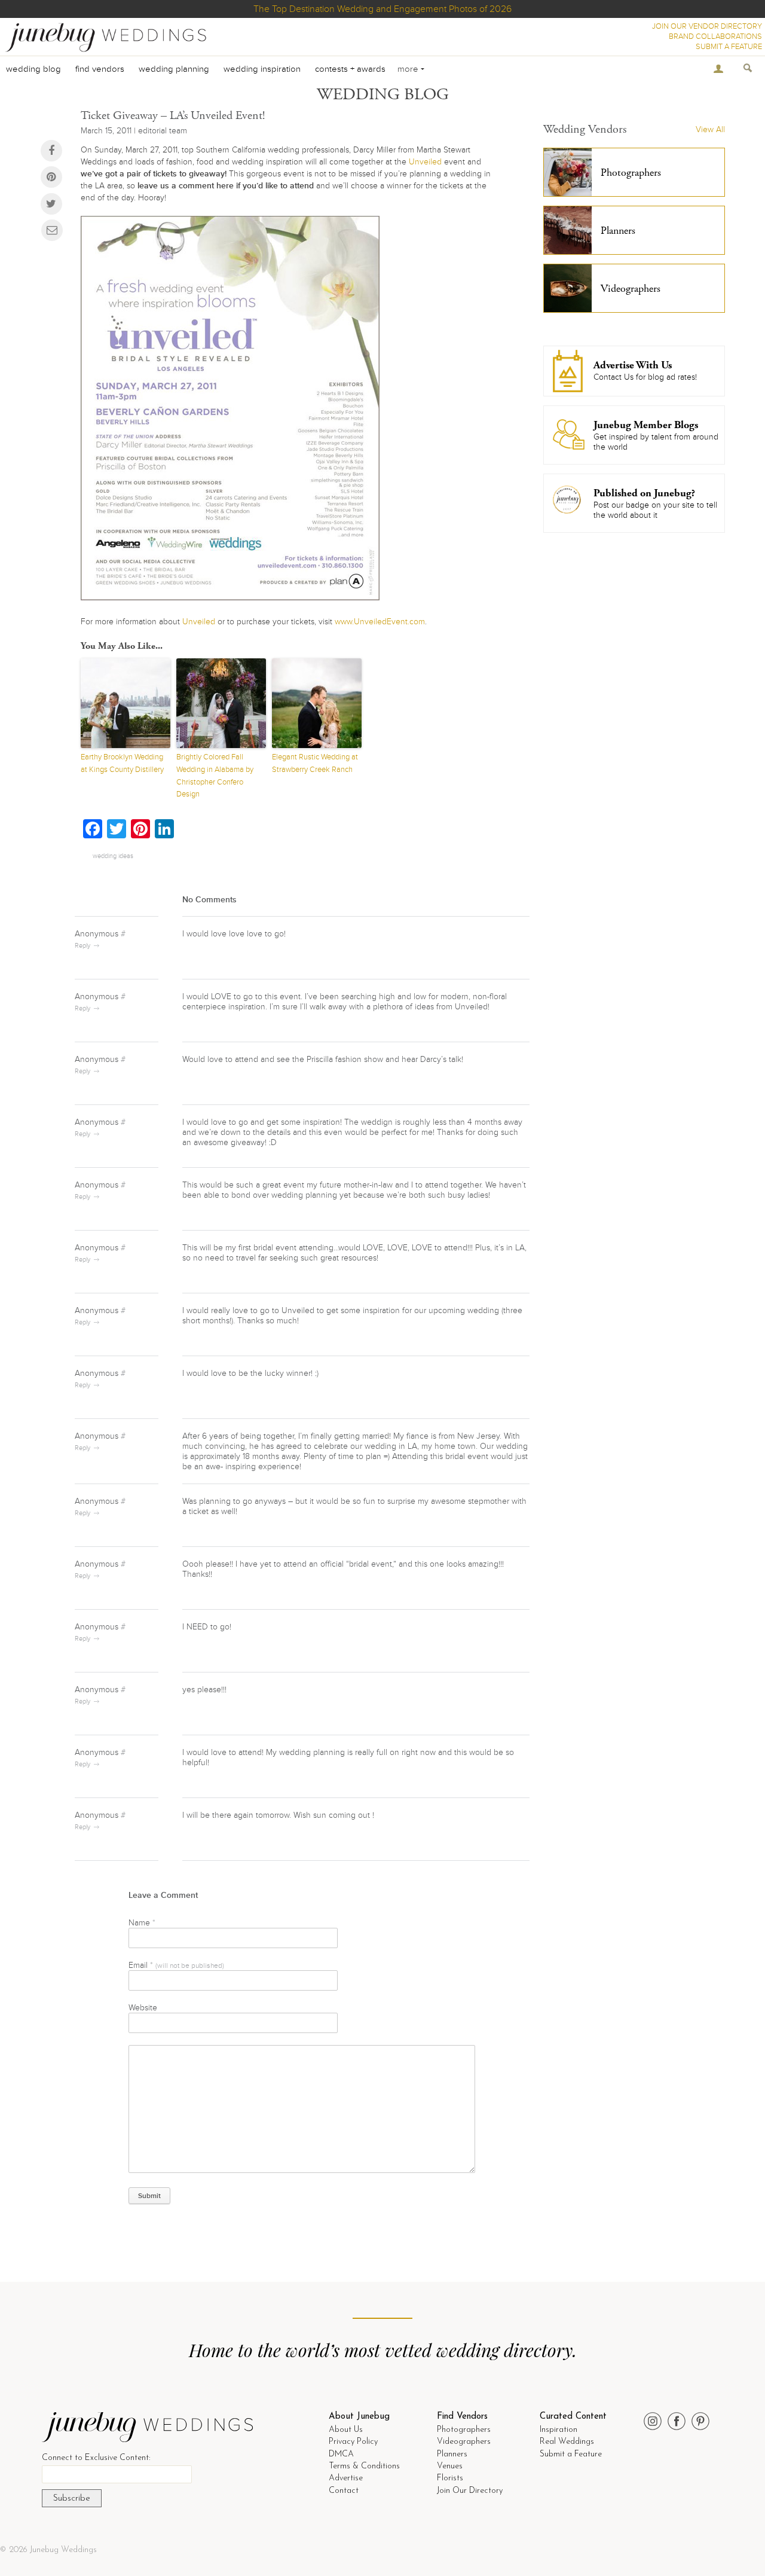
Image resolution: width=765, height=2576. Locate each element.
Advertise (346, 2478)
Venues (450, 2466)
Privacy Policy (353, 2442)
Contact (344, 2491)
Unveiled (425, 162)
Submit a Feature (571, 2454)
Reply (82, 946)
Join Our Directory (470, 2491)
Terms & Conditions (364, 2466)
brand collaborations (715, 36)
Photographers (464, 2430)
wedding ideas (113, 856)
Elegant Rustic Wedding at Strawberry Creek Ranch (315, 763)
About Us (346, 2430)
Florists (450, 2478)
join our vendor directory (707, 26)
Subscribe (72, 2499)
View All (710, 129)
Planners (452, 2454)
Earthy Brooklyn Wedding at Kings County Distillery (122, 763)
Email (176, 1965)
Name (142, 1923)
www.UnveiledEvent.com (380, 622)
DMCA (341, 2454)
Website (143, 2008)
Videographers (464, 2442)
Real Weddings (567, 2442)
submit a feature (729, 47)
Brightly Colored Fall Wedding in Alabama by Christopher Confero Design (215, 776)
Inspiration (559, 2430)
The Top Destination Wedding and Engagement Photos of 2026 (382, 9)
